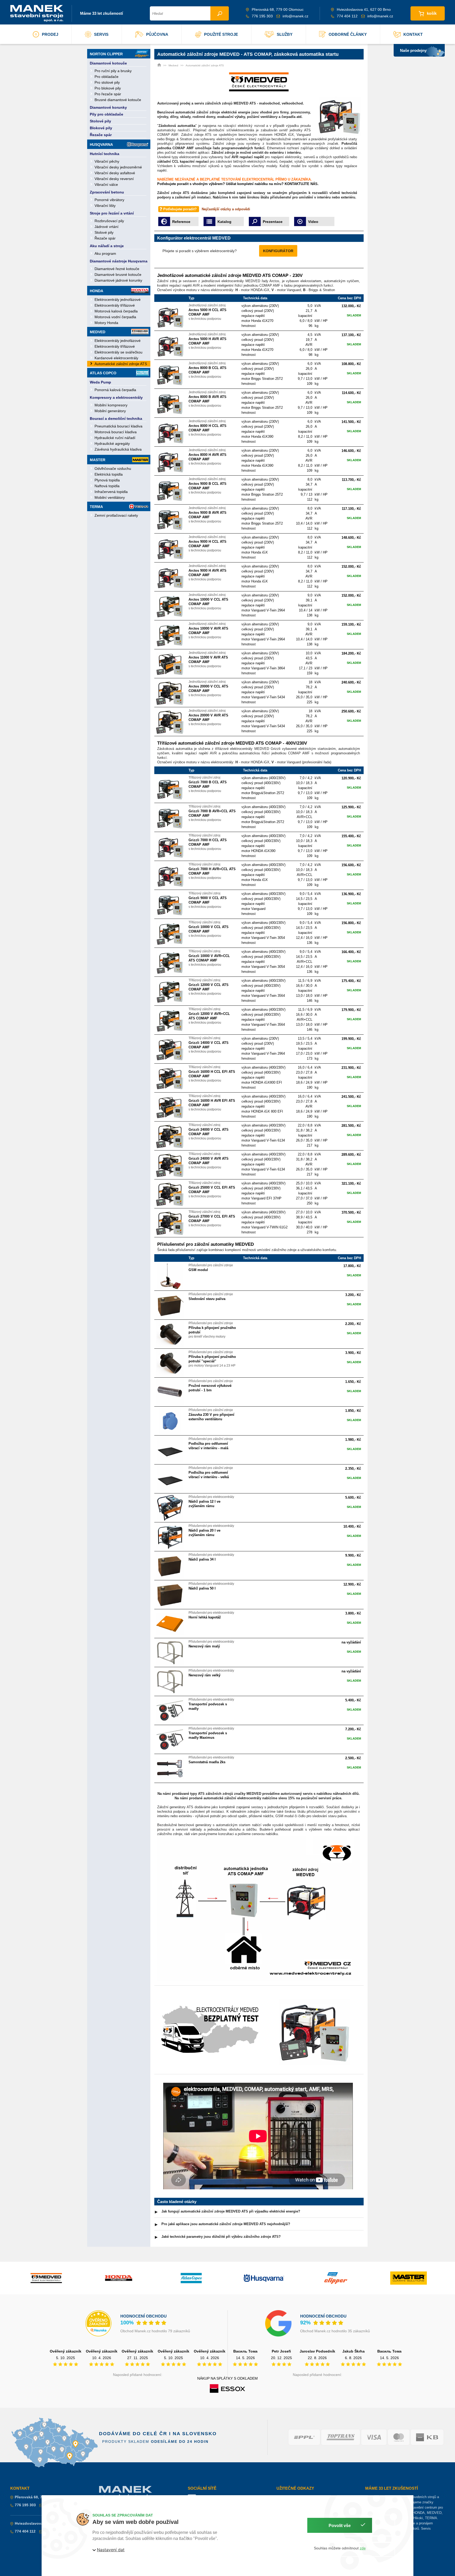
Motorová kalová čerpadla (116, 311)
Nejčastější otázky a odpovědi (226, 209)
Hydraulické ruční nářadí (115, 438)
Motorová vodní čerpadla (115, 317)
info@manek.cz (295, 16)
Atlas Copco (103, 373)
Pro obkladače (107, 77)
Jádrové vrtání (107, 227)
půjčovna (157, 34)
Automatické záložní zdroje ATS (121, 364)
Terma (96, 507)
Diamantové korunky (108, 107)
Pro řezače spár (108, 94)
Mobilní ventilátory (110, 497)
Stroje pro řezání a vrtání (112, 213)
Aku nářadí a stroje (107, 246)
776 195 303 (262, 16)
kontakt (413, 34)
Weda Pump (100, 382)
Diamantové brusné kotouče (118, 275)
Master (98, 460)
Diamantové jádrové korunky (118, 280)
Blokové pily (101, 128)
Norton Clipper (106, 54)
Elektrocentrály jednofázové (118, 300)
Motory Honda (106, 323)
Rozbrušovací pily (109, 221)
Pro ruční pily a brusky (113, 71)
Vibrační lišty (105, 206)
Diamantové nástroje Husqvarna (119, 261)
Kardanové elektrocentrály (116, 358)
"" (177, 126)
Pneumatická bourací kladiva (118, 426)
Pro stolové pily (107, 82)
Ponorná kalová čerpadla (115, 390)
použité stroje (221, 34)
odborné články (348, 34)
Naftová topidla (107, 486)
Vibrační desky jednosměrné (118, 167)
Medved (98, 332)
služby (285, 34)
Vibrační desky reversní (114, 179)
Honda (97, 291)
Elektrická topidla (109, 474)
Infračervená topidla (111, 492)
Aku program (105, 253)
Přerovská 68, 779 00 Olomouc (42, 2497)
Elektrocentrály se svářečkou (118, 352)
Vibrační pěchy (107, 161)
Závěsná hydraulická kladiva (118, 449)
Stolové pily (100, 121)
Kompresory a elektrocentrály (116, 397)
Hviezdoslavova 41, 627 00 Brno (43, 2523)
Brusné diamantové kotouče (118, 100)
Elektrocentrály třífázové (115, 305)
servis (101, 34)
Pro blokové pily (108, 88)
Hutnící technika (105, 154)
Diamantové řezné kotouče (117, 269)
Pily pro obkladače (107, 114)
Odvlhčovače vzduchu (113, 469)
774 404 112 (347, 16)
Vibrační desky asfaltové (115, 173)
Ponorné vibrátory (109, 200)
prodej (50, 34)
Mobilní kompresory (111, 405)
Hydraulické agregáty (112, 444)
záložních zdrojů (219, 103)
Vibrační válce (106, 185)
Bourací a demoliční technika (116, 418)
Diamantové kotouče (108, 63)
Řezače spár (101, 135)
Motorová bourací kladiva (116, 432)
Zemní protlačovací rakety (116, 515)
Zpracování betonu (107, 192)
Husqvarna (101, 145)
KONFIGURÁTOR (278, 251)
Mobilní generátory (110, 411)
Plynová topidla (107, 480)
